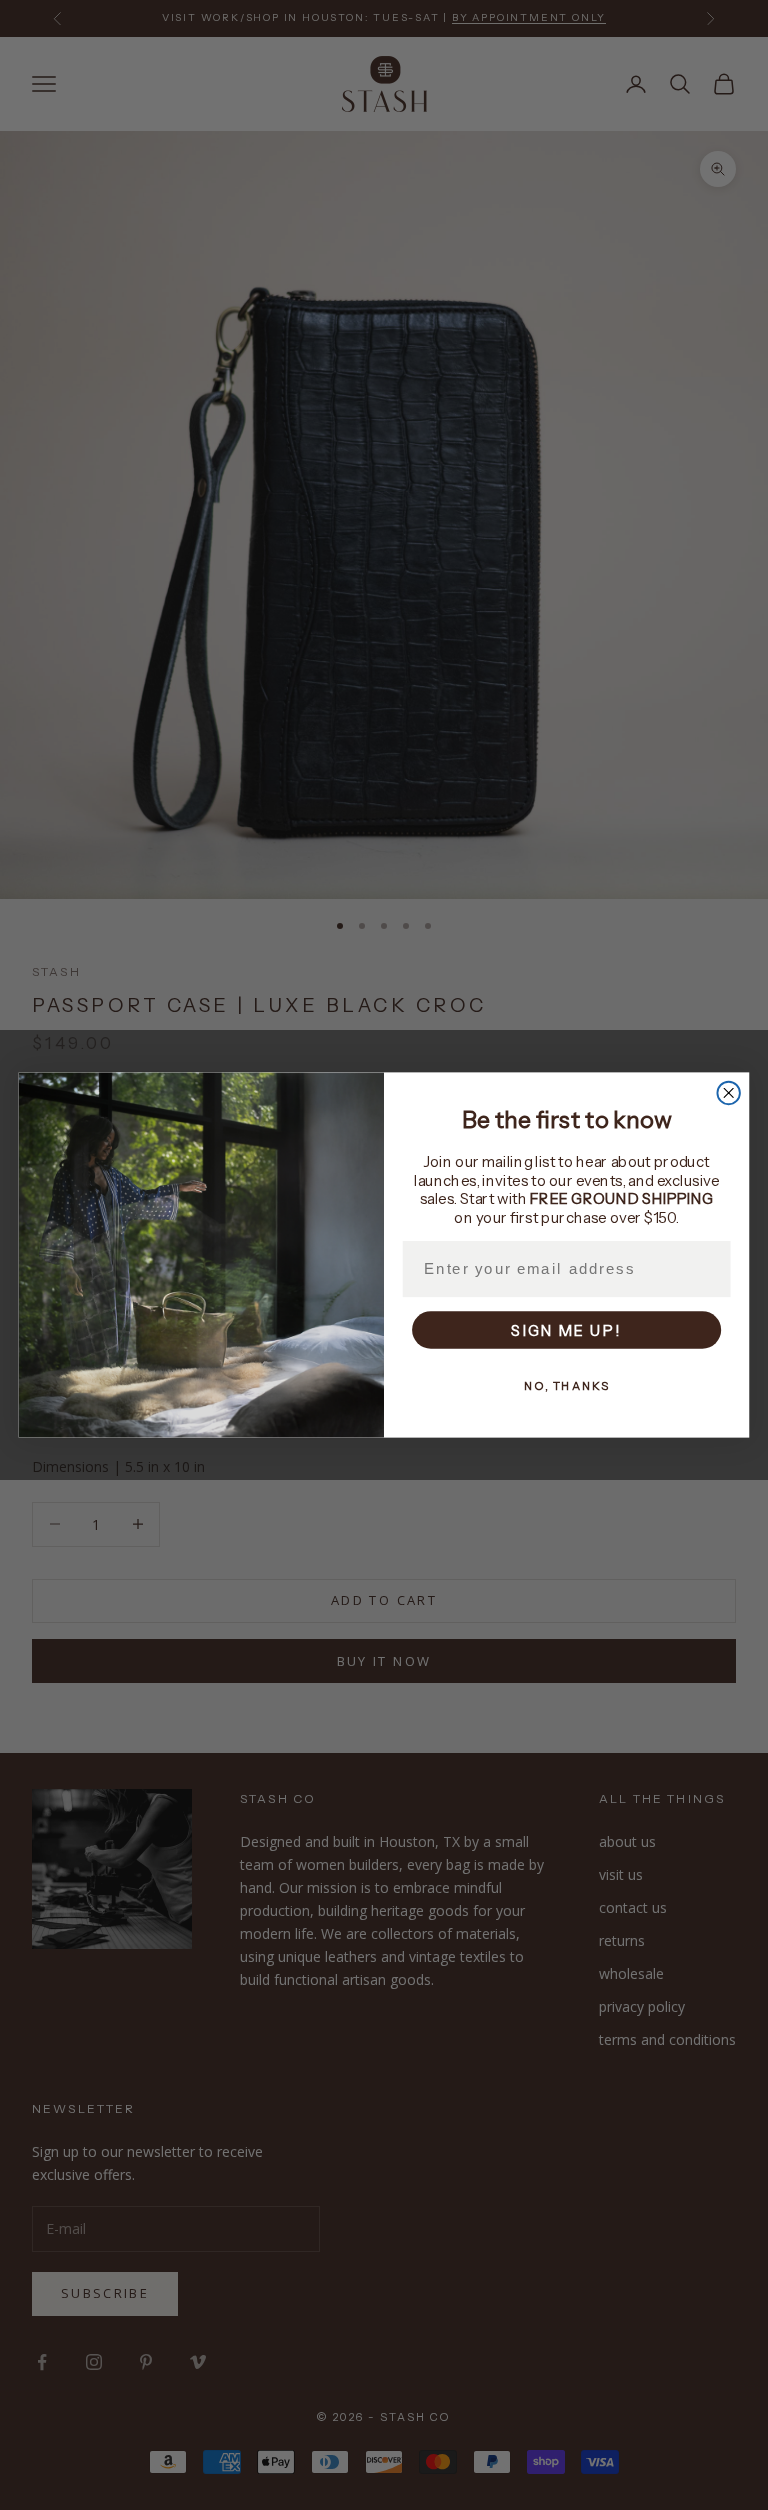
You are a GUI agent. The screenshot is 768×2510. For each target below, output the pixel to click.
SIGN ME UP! (566, 1330)
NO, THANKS (566, 1386)
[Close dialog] (728, 1093)
